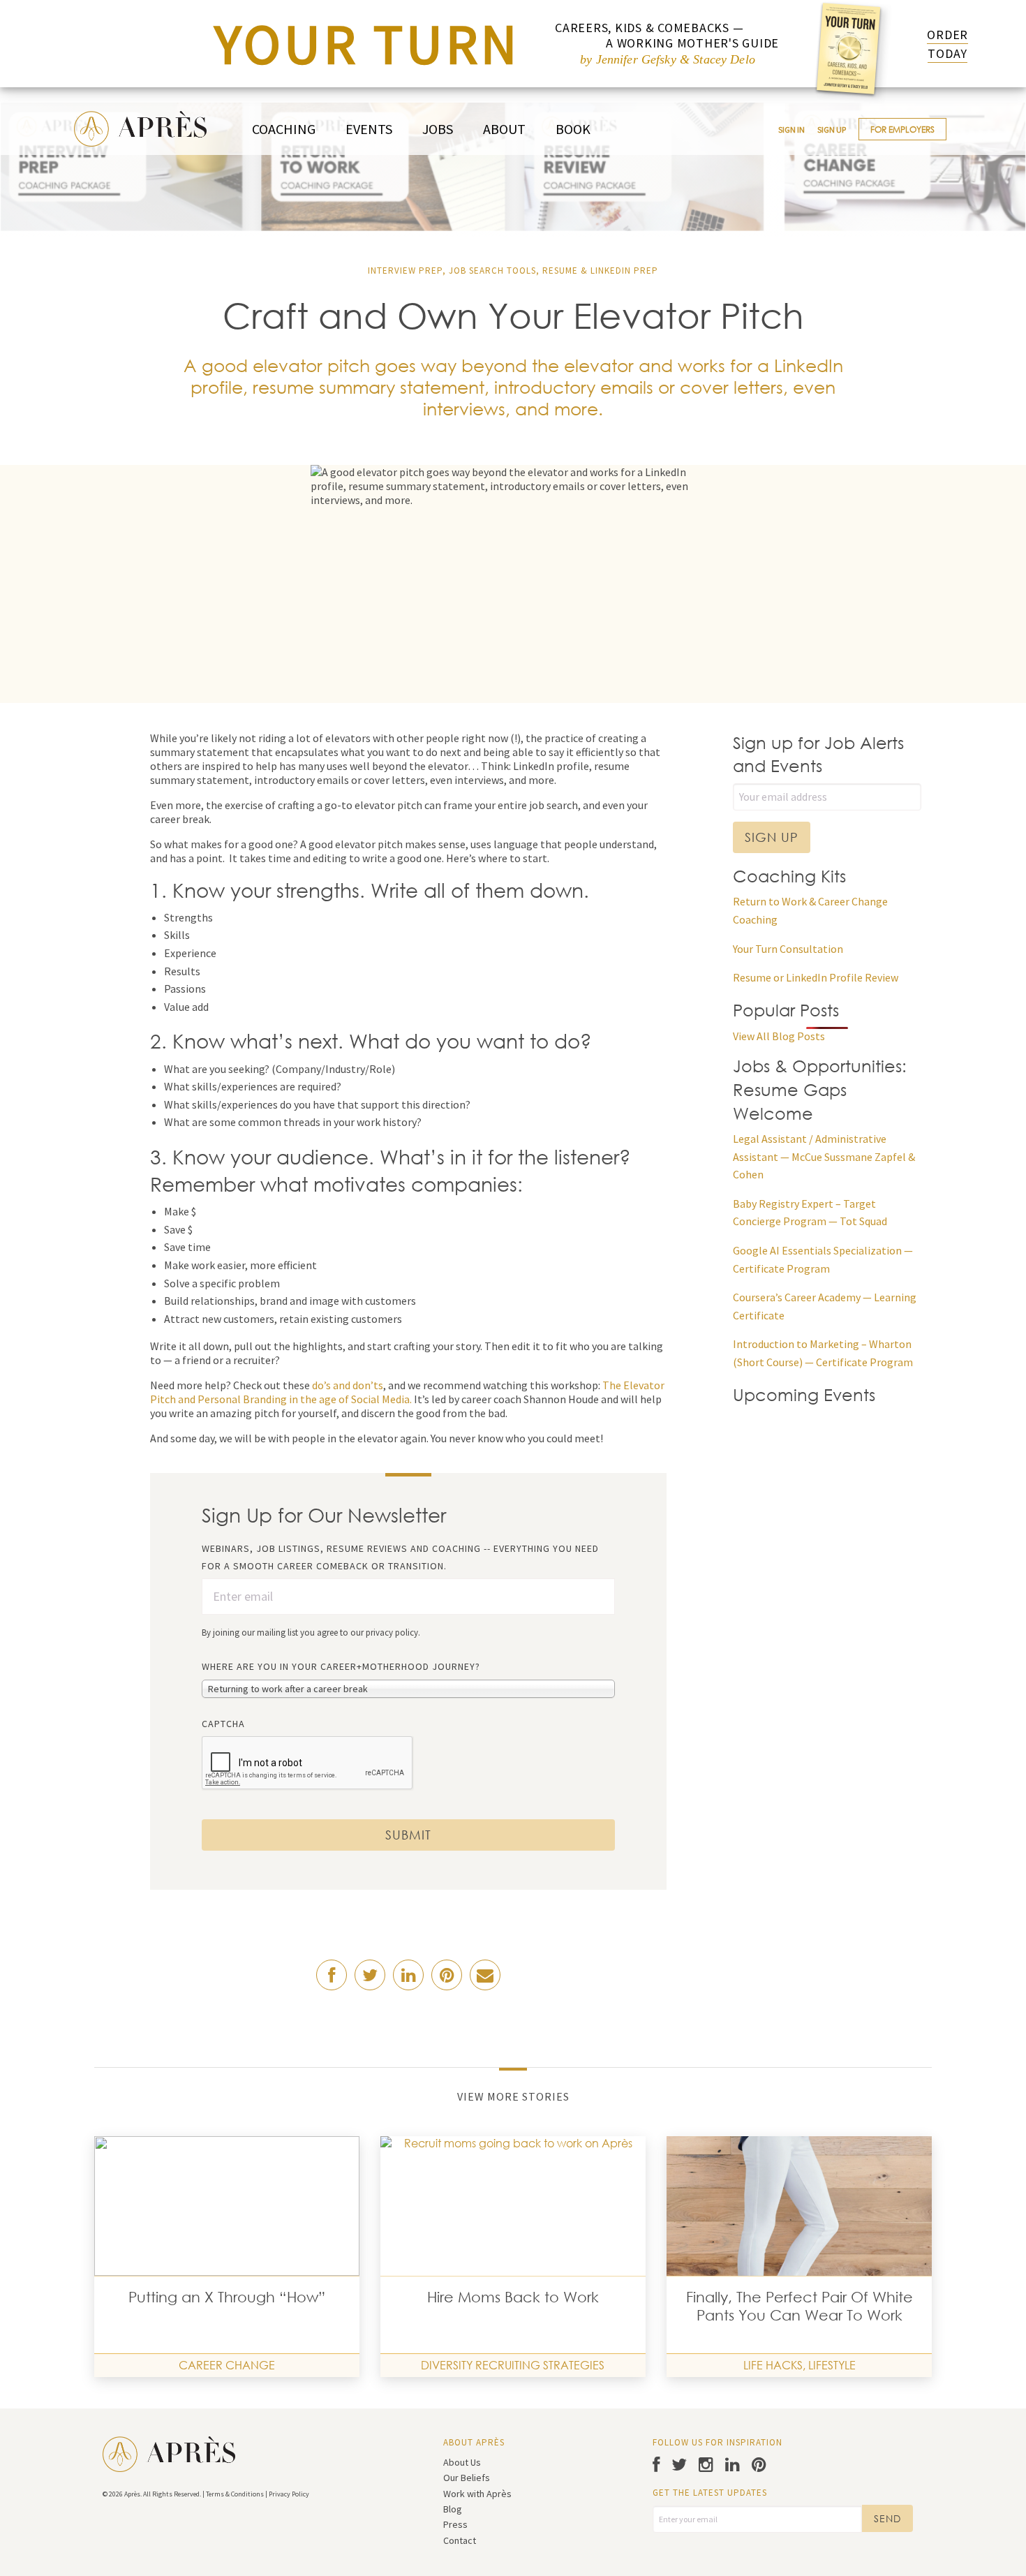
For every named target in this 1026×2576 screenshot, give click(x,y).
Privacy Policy (289, 2494)
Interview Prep (405, 271)
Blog (453, 2509)
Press (455, 2524)
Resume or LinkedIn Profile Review (816, 977)
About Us (462, 2462)
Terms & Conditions (235, 2494)
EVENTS (369, 129)
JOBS (438, 129)
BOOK (573, 129)
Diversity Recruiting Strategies (513, 2365)
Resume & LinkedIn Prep (600, 271)
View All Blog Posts (779, 1036)
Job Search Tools (492, 271)
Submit (408, 1835)
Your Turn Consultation (788, 949)
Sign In (791, 129)
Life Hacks (773, 2365)
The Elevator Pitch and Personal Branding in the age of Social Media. (407, 1392)
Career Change (227, 2365)
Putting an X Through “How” (227, 2297)
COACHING (284, 129)
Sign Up (832, 129)
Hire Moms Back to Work (513, 2297)
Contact (460, 2540)
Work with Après (477, 2494)
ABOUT (504, 129)
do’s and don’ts (348, 1385)
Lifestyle (832, 2365)
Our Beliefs (467, 2478)
